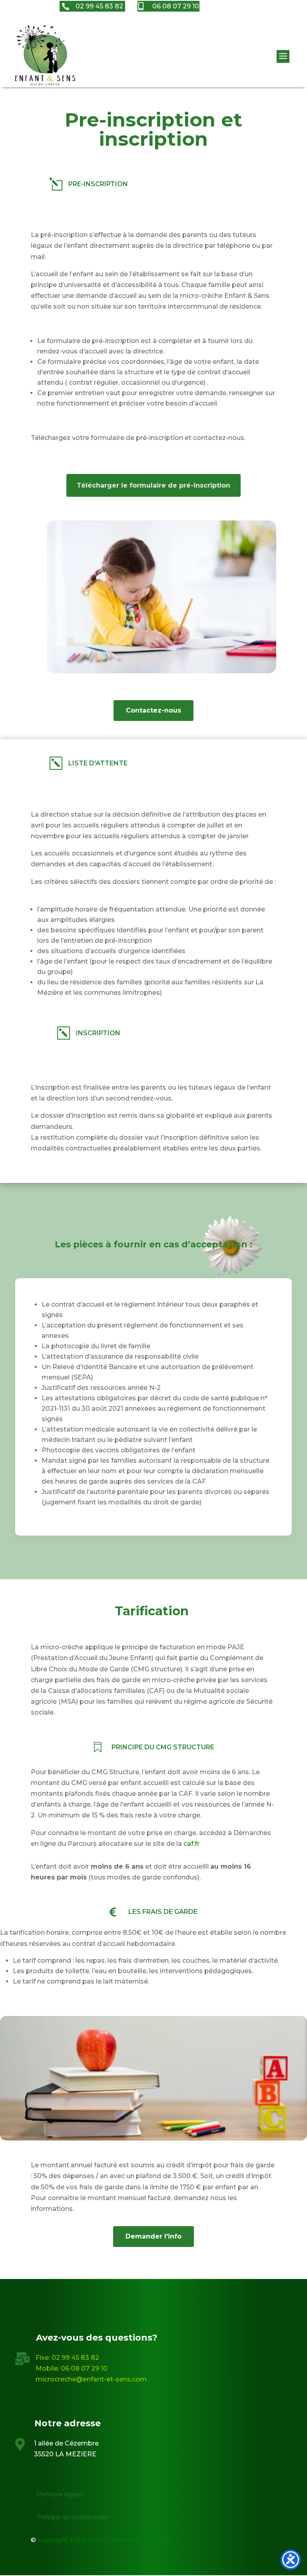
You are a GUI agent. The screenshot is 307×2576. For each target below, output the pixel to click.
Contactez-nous (153, 710)
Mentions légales (60, 2494)
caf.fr (191, 1844)
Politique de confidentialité (73, 2517)
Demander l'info (153, 2236)
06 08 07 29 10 (84, 2368)
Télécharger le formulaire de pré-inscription (153, 485)
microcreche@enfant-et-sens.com (91, 2379)
